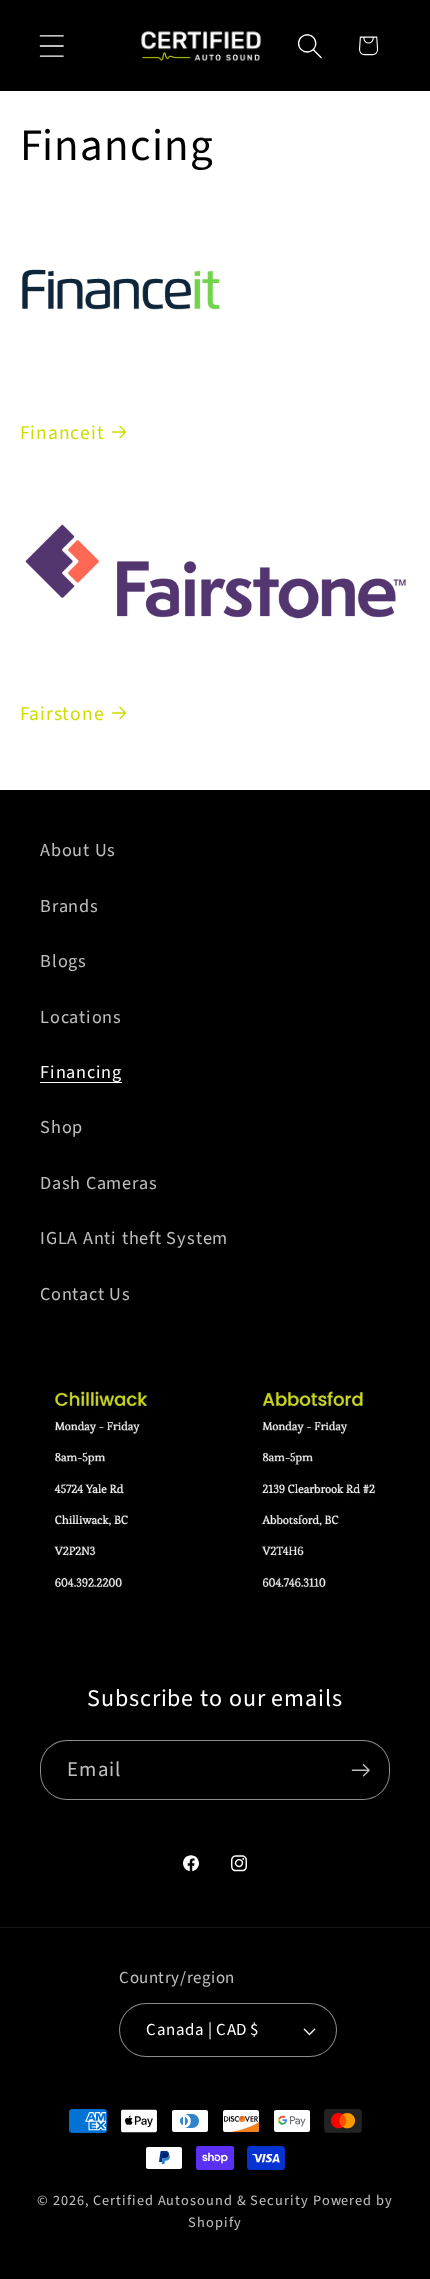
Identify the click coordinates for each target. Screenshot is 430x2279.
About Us (78, 850)
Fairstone (62, 714)
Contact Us (85, 1294)
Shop (61, 1127)
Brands (69, 906)
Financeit (62, 433)
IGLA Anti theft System (134, 1238)
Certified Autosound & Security (200, 2200)
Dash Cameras (98, 1183)
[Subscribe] (360, 1770)
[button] (51, 45)
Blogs (63, 961)
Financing (81, 1072)
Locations (81, 1017)
